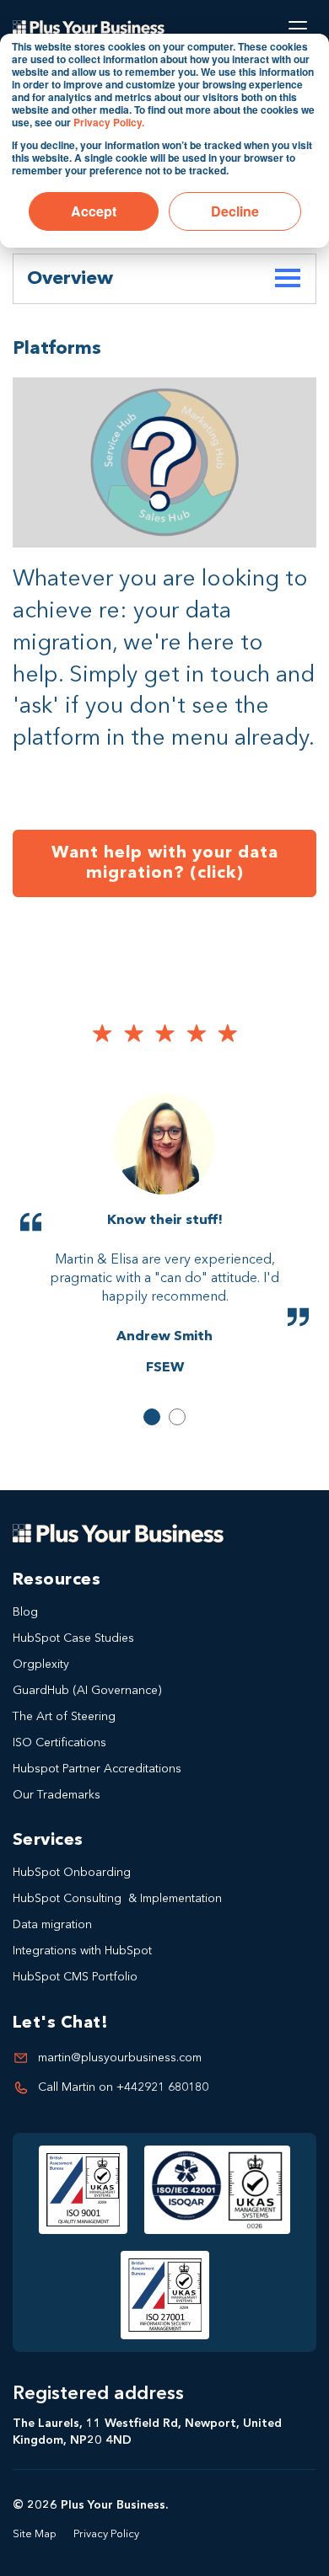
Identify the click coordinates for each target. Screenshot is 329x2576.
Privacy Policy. (109, 122)
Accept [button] (94, 211)
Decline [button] (235, 211)
